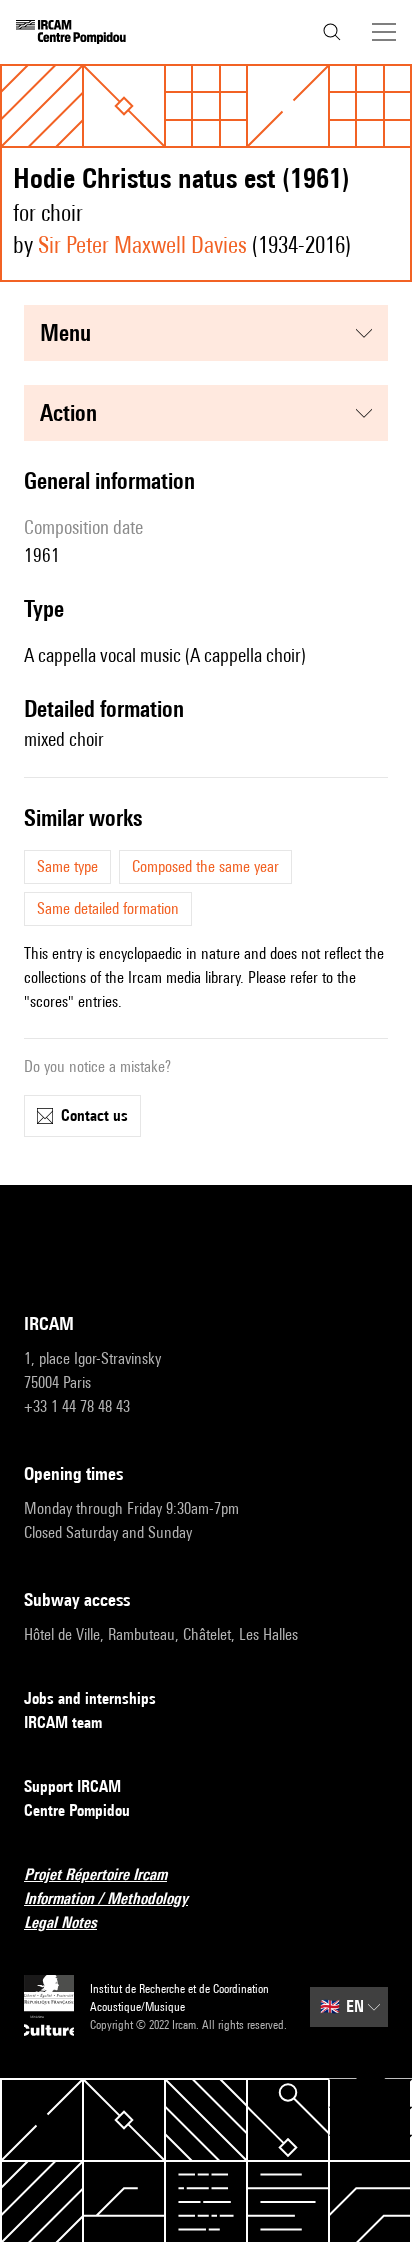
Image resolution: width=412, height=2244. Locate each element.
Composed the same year (205, 866)
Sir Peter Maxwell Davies (142, 244)
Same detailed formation (108, 908)
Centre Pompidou (77, 1810)
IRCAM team (63, 1722)
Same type (67, 866)
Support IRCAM (72, 1786)
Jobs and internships (90, 1698)
